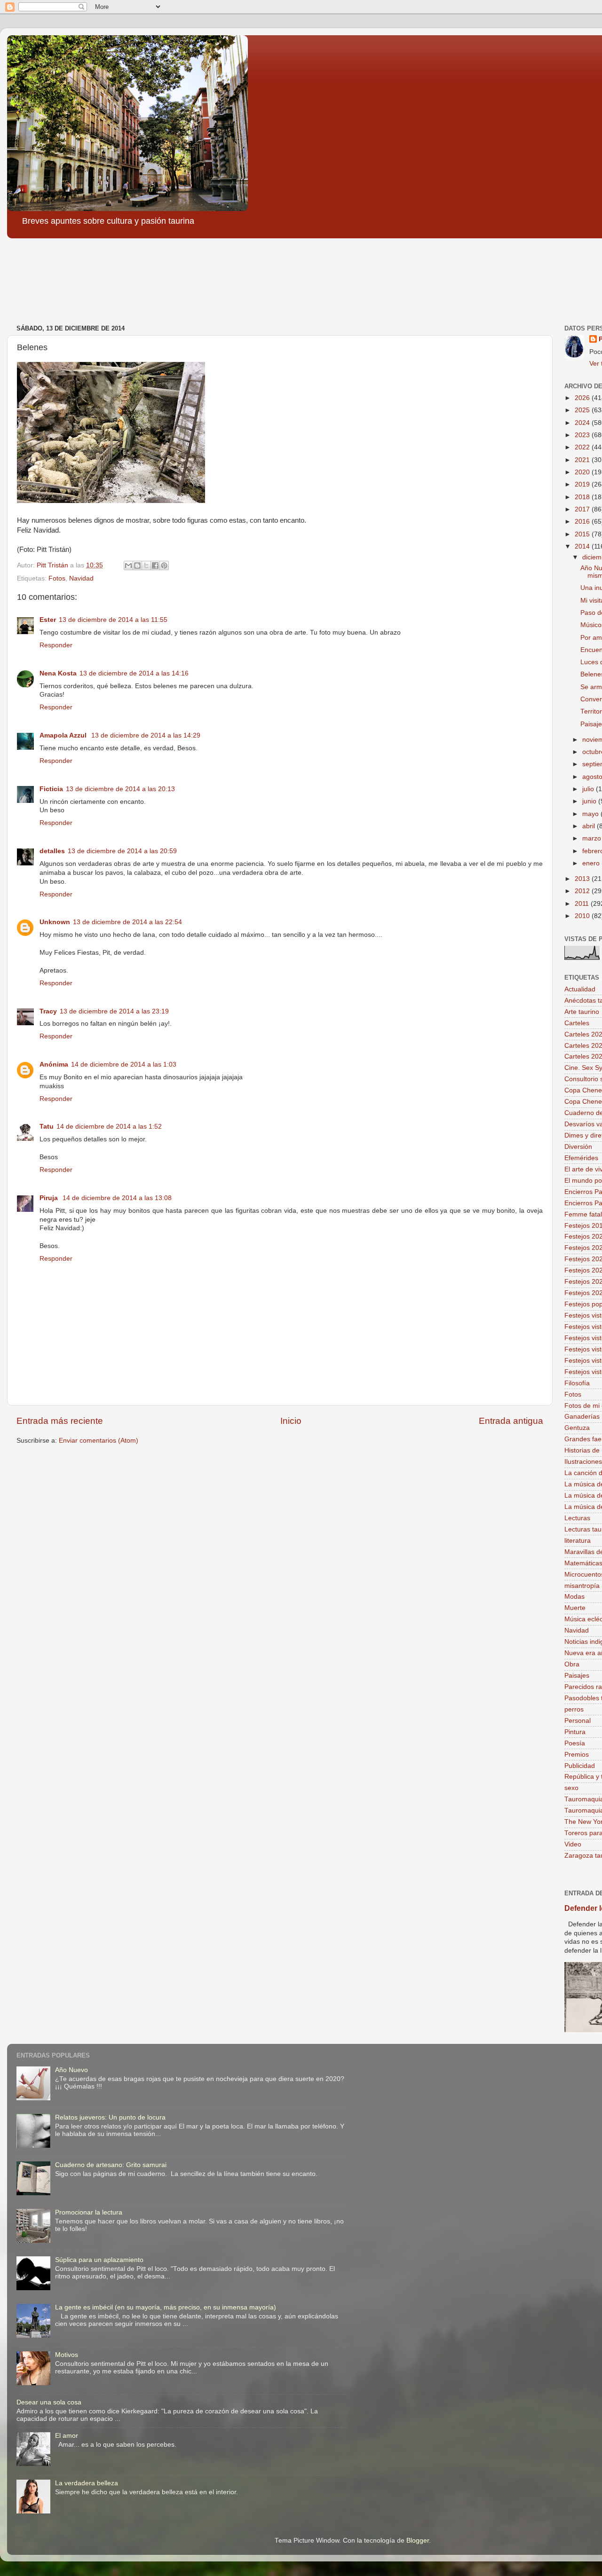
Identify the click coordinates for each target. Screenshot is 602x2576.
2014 (583, 546)
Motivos (67, 2355)
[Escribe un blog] (137, 565)
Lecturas (577, 1518)
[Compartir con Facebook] (155, 565)
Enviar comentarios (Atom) (99, 1441)
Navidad (81, 578)
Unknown (55, 922)
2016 (583, 522)
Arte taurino (582, 1012)
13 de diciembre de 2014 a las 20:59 (122, 851)
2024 (583, 423)
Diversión (578, 1147)
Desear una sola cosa (49, 2402)
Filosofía (577, 1383)
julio (589, 789)
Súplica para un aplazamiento (99, 2260)
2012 (583, 891)
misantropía (582, 1586)
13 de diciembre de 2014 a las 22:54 (127, 922)
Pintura (575, 1732)
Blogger (418, 2541)
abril (590, 826)
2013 (583, 879)
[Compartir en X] (146, 565)
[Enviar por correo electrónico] (128, 565)
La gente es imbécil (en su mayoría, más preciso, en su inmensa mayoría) (166, 2307)
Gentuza (577, 1428)
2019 (583, 484)
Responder (56, 645)
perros (574, 1709)
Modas (574, 1597)
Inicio (291, 1421)
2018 (583, 497)
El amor (67, 2436)
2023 (583, 435)
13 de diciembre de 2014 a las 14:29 (146, 735)
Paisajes (577, 1676)
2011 (583, 904)
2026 (583, 398)
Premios (577, 1755)
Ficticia (51, 789)
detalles (52, 851)
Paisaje (591, 724)
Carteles (577, 1023)
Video (573, 1844)
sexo (571, 1788)
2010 (583, 916)
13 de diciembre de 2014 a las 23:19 (114, 1011)
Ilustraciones (583, 1462)
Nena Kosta (58, 673)
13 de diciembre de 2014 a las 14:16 (134, 673)
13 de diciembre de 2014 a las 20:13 (120, 789)
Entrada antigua (511, 1421)
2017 (583, 509)
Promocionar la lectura (89, 2212)
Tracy (48, 1011)
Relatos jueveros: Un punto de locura (110, 2117)
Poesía (575, 1743)
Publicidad (580, 1766)
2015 (583, 534)
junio (590, 801)
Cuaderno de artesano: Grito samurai (111, 2165)
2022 (583, 447)
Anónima (54, 1064)
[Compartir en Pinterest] (164, 565)
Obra (572, 1664)
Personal (578, 1721)
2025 (583, 410)
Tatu (47, 1127)
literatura (578, 1541)
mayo (591, 814)
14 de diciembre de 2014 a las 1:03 (124, 1064)
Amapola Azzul (64, 735)
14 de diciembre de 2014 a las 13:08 (117, 1198)
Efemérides (581, 1158)
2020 (583, 472)
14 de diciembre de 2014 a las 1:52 (109, 1127)
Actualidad (580, 989)
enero (592, 863)
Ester (48, 620)
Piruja (50, 1198)
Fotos (57, 578)
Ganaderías (582, 1417)
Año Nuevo (71, 2070)
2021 (583, 460)
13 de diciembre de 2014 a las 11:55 (113, 620)
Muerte (575, 1608)
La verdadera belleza (87, 2483)
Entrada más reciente (60, 1421)
